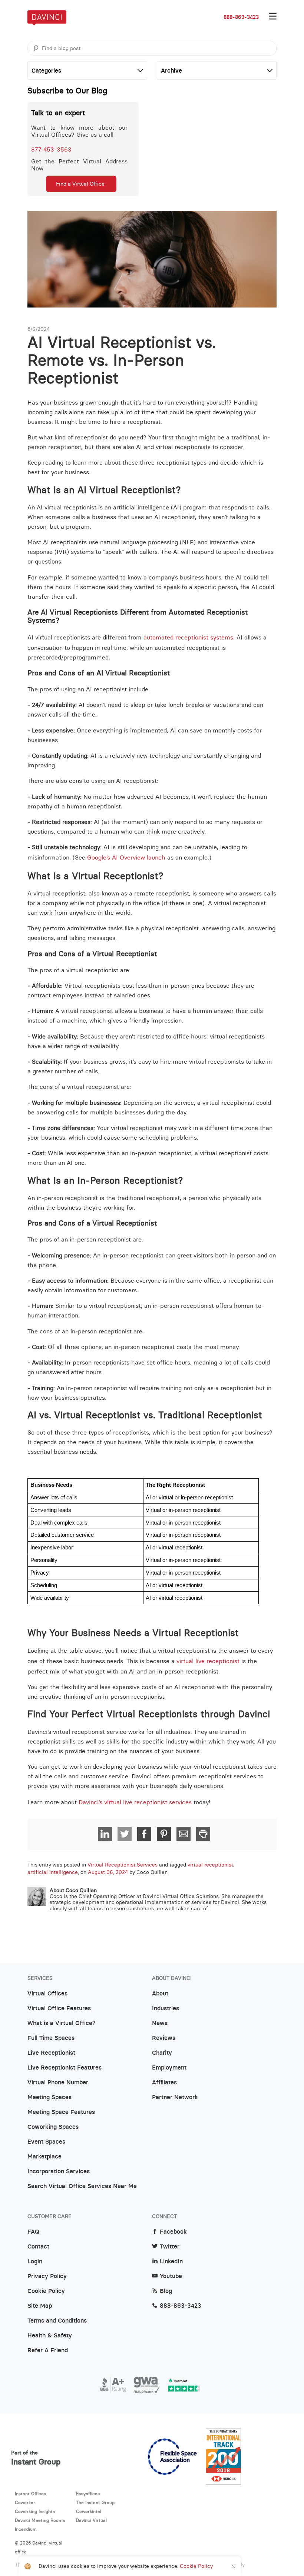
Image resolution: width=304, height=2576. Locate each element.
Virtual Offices (47, 1994)
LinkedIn (171, 2261)
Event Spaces (46, 2142)
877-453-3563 (51, 149)
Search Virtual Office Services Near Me (82, 2186)
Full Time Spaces (51, 2038)
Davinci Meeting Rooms (40, 2520)
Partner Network (175, 2097)
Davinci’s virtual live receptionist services (135, 1802)
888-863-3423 (241, 17)
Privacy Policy (47, 2276)
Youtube (171, 2276)
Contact (38, 2247)
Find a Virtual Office (80, 184)
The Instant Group (95, 2502)
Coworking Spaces (53, 2127)
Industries (166, 2008)
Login (35, 2261)
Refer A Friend (48, 2350)
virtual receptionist (210, 1865)
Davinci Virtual (91, 2520)
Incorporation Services (59, 2171)
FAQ (33, 2232)
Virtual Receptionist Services (123, 1865)
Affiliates (164, 2083)
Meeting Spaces (49, 2097)
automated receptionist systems (188, 637)
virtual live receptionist (208, 1661)
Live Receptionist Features (65, 2068)
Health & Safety (50, 2336)
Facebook (173, 2232)
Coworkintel (89, 2511)
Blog (166, 2291)
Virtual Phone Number (58, 2083)
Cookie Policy (46, 2291)
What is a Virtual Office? (62, 2023)
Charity (162, 2053)
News (160, 2023)
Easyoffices (88, 2494)
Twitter (170, 2247)
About (160, 1994)
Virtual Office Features (59, 2008)
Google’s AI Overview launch (126, 857)
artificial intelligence (53, 1872)
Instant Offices (30, 2494)
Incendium (26, 2529)
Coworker (25, 2502)
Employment (169, 2068)
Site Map (40, 2306)
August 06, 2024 (108, 1872)
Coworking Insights (35, 2511)
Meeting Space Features (61, 2112)
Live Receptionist (51, 2053)
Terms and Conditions (57, 2321)
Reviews (164, 2038)
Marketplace (44, 2157)
